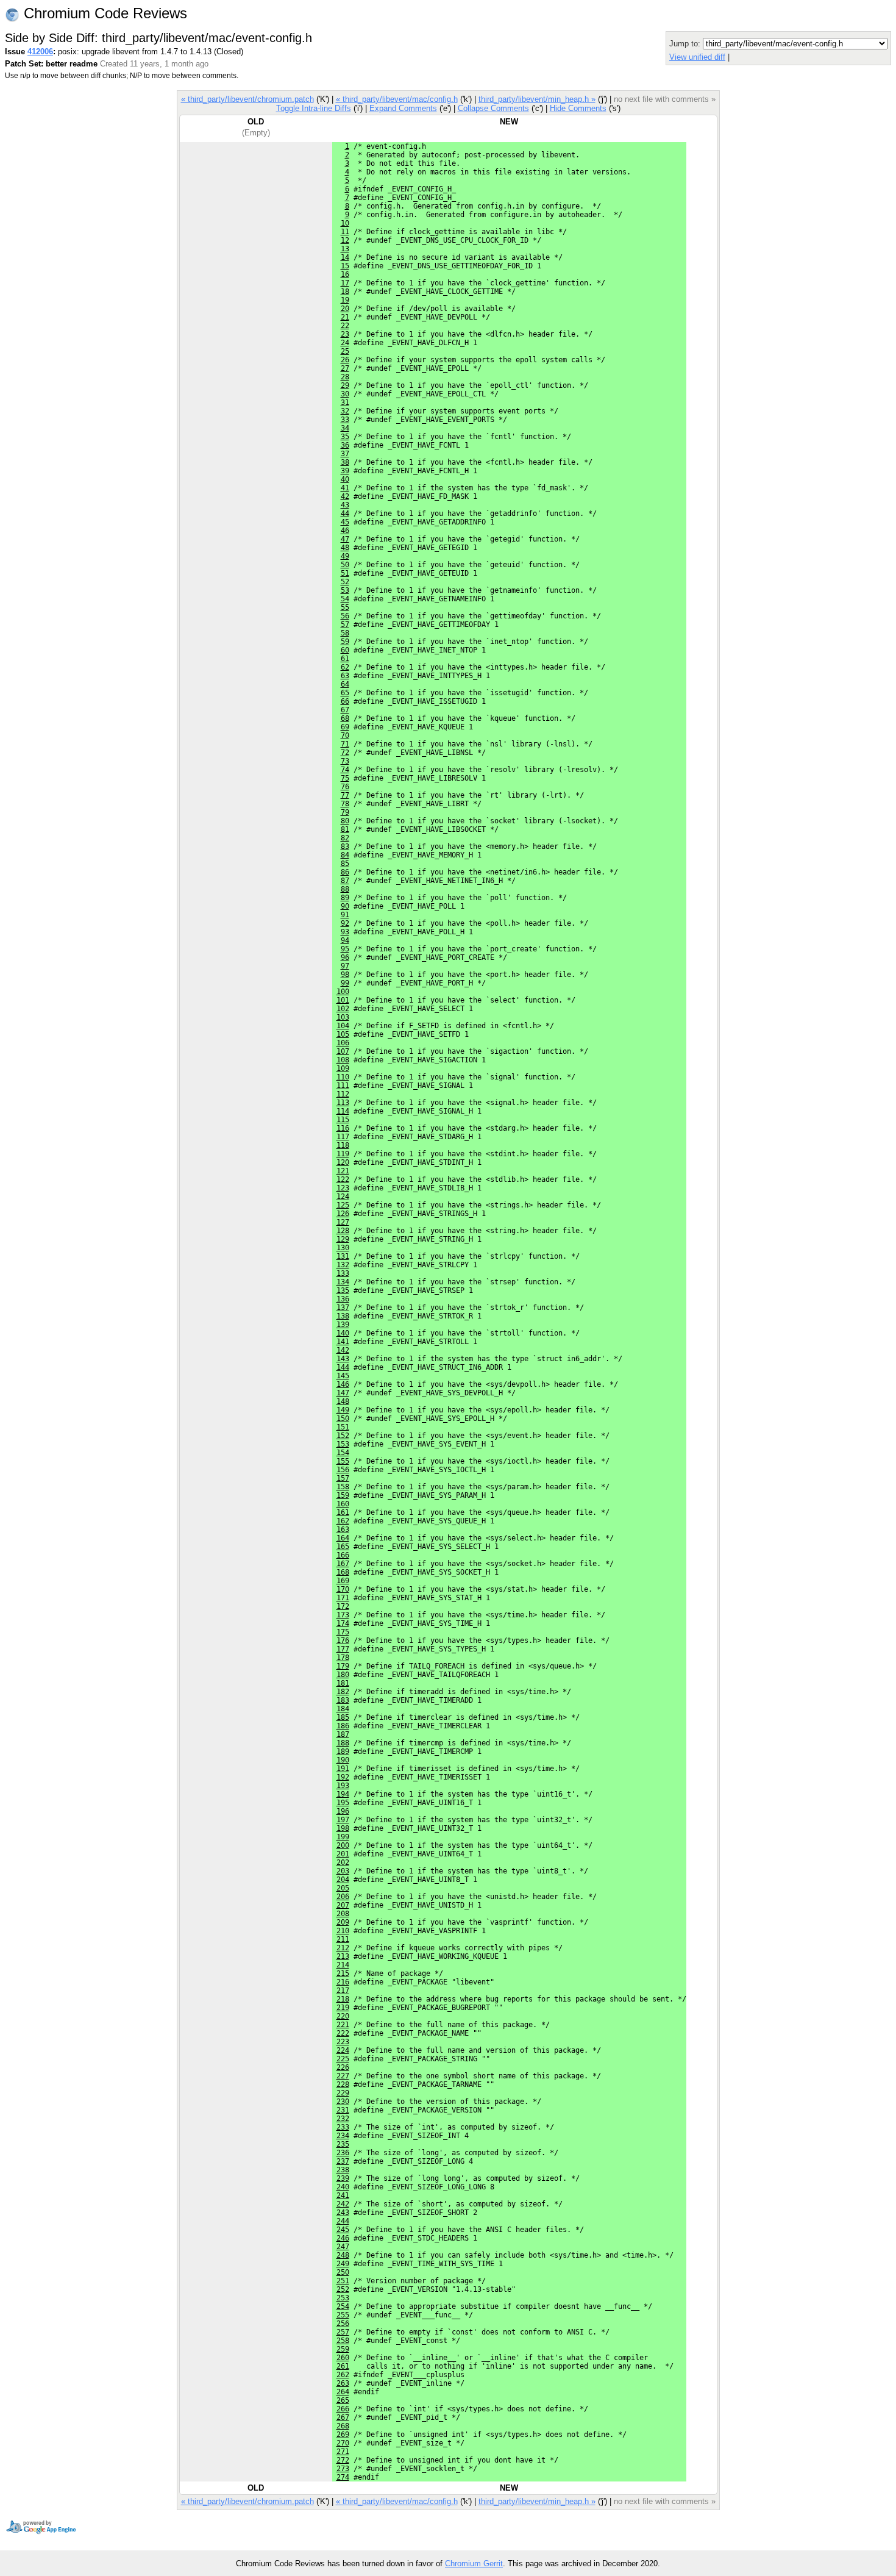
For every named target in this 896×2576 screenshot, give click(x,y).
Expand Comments (403, 108)
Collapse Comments (493, 108)
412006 (40, 52)
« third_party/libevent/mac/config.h (397, 99)
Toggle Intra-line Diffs (314, 108)
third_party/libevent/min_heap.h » (537, 99)
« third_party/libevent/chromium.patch (247, 99)
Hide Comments (578, 108)
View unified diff (697, 57)
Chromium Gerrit (474, 2563)
